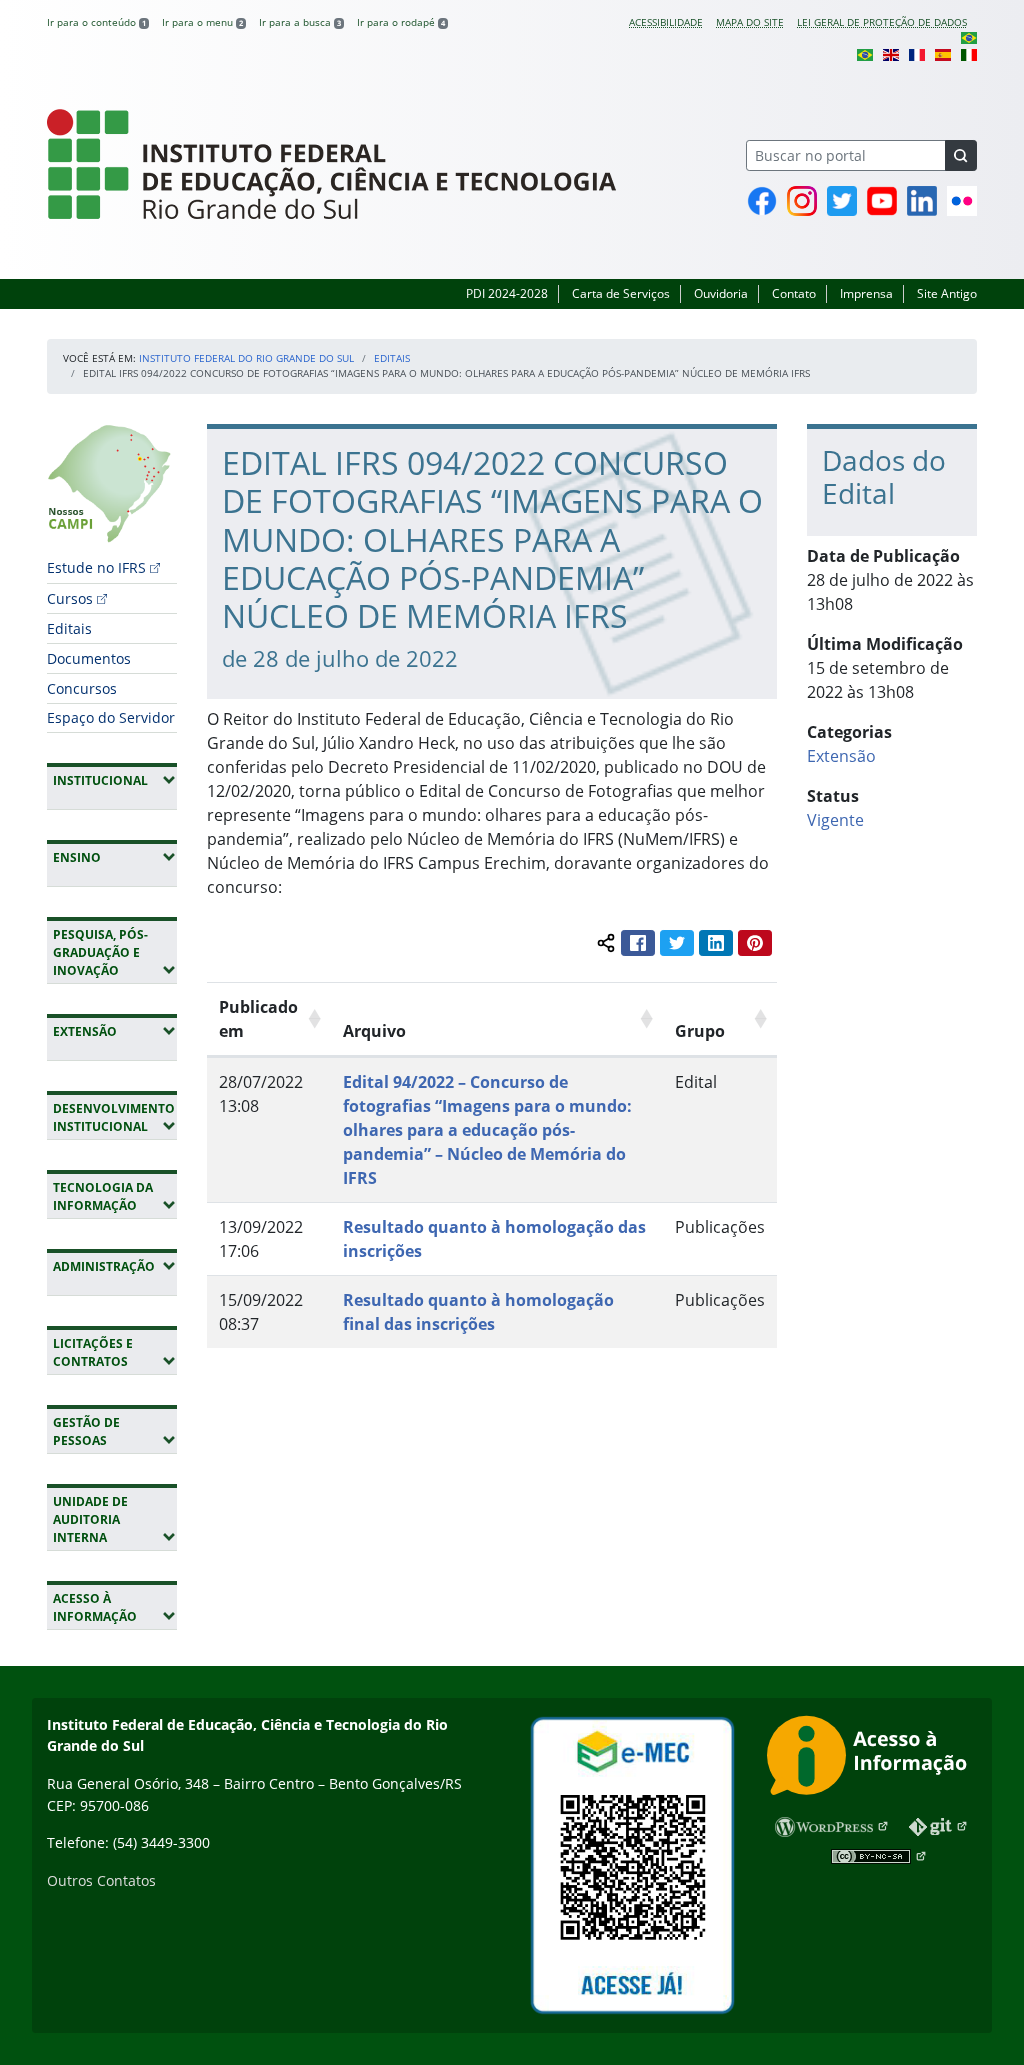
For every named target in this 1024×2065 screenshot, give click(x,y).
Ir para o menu (202, 22)
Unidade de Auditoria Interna (115, 1519)
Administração (115, 1266)
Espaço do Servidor (111, 717)
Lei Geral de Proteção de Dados (882, 22)
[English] (891, 53)
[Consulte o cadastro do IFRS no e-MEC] (632, 1865)
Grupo (700, 1031)
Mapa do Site (750, 22)
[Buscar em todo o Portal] (961, 155)
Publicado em (258, 1019)
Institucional (115, 780)
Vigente (835, 820)
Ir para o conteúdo (96, 22)
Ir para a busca (300, 22)
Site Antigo (947, 293)
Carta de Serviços (621, 293)
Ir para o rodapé (401, 22)
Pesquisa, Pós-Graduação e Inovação (115, 952)
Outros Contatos (101, 1880)
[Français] (917, 53)
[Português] (969, 37)
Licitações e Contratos (115, 1352)
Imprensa (866, 293)
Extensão (115, 1031)
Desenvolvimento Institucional (115, 1117)
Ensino (115, 857)
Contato (794, 293)
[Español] (943, 53)
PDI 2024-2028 (507, 293)
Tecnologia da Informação (115, 1196)
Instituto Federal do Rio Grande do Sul (246, 358)
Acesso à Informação (115, 1607)
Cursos (70, 598)
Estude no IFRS (96, 567)
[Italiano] (969, 53)
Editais (392, 358)
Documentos (89, 658)
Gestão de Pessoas (115, 1431)
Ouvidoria (721, 293)
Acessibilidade (666, 22)
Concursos (82, 688)
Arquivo (374, 1031)
